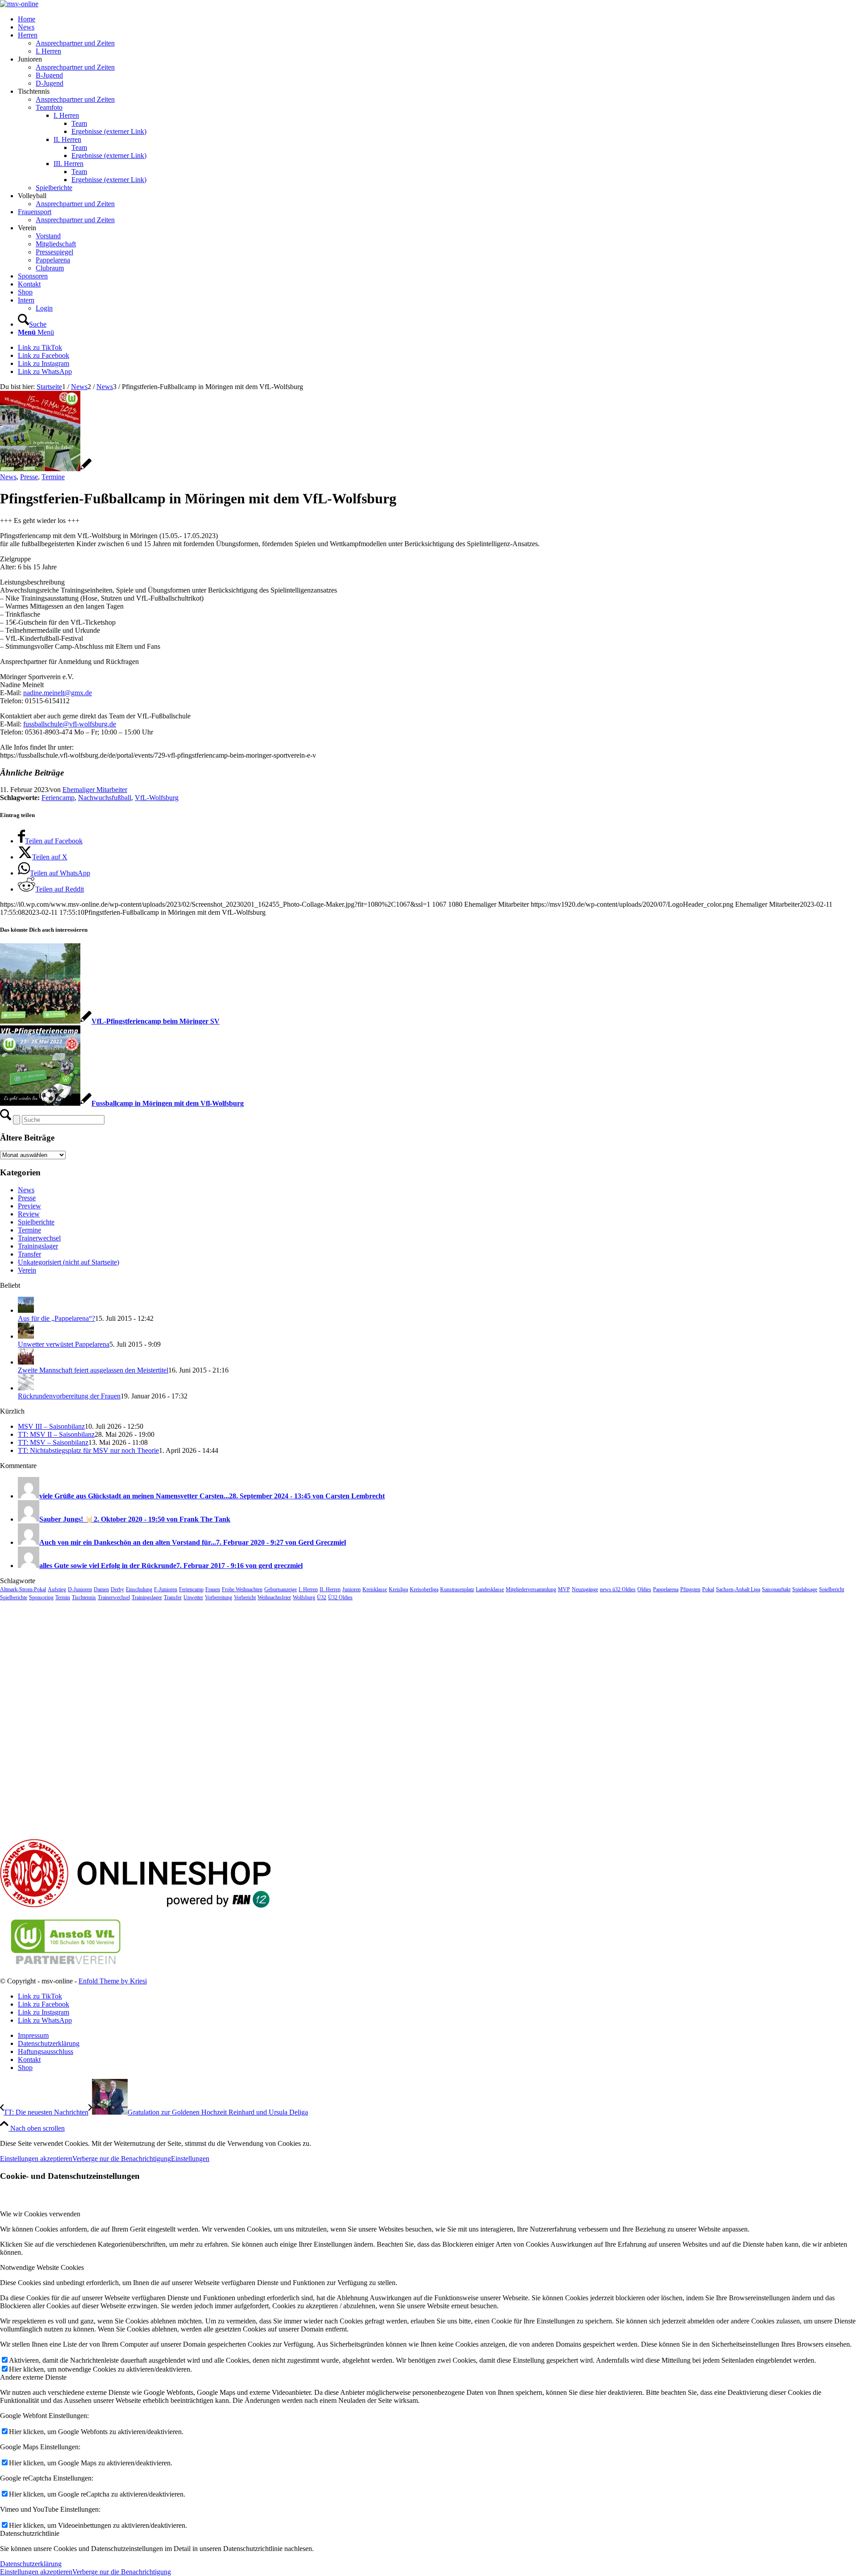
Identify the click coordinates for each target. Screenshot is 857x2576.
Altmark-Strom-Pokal (23, 1589)
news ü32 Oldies (618, 1589)
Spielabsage (805, 1589)
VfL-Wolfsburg (157, 798)
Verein (27, 1270)
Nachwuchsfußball (105, 798)
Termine (53, 477)
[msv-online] (19, 4)
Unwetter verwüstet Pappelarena (64, 1344)
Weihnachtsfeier (274, 1597)
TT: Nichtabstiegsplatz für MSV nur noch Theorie (88, 1450)
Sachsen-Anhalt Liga (738, 1589)
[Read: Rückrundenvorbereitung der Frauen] (26, 1388)
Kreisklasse (375, 1589)
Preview (29, 1206)
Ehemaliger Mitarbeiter (95, 790)
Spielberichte (36, 1222)
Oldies (644, 1589)
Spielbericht (832, 1589)
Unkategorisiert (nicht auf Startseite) (69, 1262)
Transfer (29, 1254)
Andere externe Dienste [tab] (33, 2377)
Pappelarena (666, 1589)
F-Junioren (166, 1589)
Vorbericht (245, 1597)
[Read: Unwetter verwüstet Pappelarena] (26, 1336)
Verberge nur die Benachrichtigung (122, 2159)
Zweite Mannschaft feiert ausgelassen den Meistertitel (93, 1370)
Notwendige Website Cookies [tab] (42, 2267)
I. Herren (308, 1589)
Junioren (352, 1589)
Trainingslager (38, 1246)
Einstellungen (190, 2159)
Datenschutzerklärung (31, 2564)
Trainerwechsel (39, 1238)
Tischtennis (84, 1597)
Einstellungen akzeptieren (36, 2159)
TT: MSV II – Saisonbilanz (56, 1434)
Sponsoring (41, 1597)
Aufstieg (57, 1589)
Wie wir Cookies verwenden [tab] (40, 2214)
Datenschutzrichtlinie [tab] (30, 2533)
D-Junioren (80, 1589)
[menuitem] (437, 19)
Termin (63, 1597)
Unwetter (193, 1597)
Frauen (213, 1589)
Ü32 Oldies (340, 1597)
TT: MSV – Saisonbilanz (53, 1442)
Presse (29, 477)
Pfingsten (690, 1589)
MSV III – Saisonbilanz (51, 1426)
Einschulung (139, 1589)
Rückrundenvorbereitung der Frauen (69, 1396)
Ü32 (322, 1597)
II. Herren (330, 1589)
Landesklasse (490, 1589)
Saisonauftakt (776, 1589)
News (8, 477)
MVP (564, 1589)
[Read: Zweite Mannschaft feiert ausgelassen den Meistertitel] (26, 1362)
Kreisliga (398, 1589)
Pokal (708, 1589)
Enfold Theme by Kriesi (113, 1981)
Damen (101, 1589)
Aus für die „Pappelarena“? (56, 1318)
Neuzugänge (585, 1589)
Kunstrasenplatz (457, 1589)
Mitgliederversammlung (531, 1589)
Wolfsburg (304, 1597)
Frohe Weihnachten (242, 1589)
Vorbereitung (218, 1597)
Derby (117, 1589)
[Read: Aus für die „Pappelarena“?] (26, 1310)
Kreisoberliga (424, 1589)
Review (29, 1214)
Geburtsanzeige (281, 1589)
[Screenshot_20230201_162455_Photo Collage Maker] (46, 469)
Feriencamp (58, 798)
